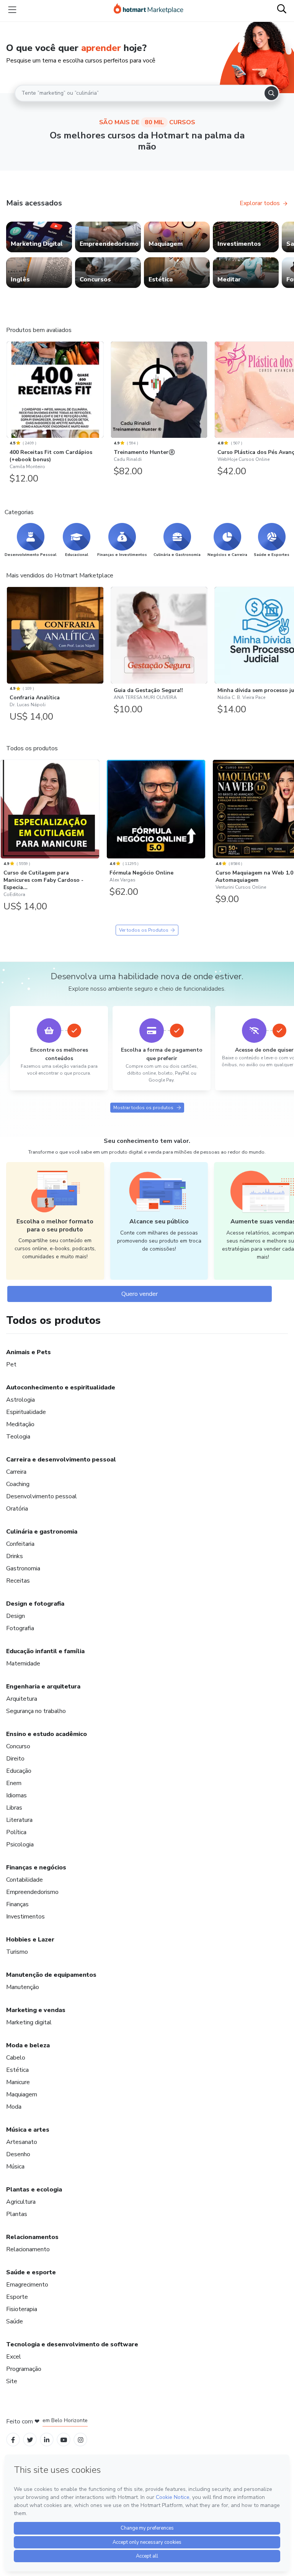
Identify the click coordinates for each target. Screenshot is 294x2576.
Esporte (17, 2297)
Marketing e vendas (36, 2010)
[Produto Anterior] (8, 388)
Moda (14, 2107)
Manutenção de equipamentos (51, 1975)
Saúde (15, 2321)
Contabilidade (24, 1880)
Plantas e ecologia (34, 2190)
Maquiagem (22, 2094)
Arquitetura (22, 1699)
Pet (11, 1364)
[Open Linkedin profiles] (47, 2440)
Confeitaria (20, 1544)
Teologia (18, 1437)
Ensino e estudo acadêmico (47, 1734)
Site (12, 2381)
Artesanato (22, 2142)
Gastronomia (23, 1568)
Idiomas (16, 1795)
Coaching (18, 1484)
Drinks (15, 1556)
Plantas (17, 2214)
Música (15, 2167)
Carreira (16, 1472)
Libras (14, 1808)
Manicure (18, 2082)
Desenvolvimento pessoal (42, 1496)
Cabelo (16, 2058)
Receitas (18, 1581)
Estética (17, 2070)
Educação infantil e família (45, 1651)
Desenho (18, 2154)
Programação (24, 2369)
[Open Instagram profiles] (81, 2440)
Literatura (19, 1820)
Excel (14, 2357)
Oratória (17, 1509)
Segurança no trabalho (36, 1711)
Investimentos (25, 1917)
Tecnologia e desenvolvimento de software (72, 2344)
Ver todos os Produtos (144, 930)
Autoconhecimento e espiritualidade (61, 1387)
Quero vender (140, 1294)
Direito (15, 1759)
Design (16, 1616)
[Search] (271, 93)
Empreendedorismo (32, 1892)
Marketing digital (29, 2022)
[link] (39, 237)
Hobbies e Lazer (30, 1940)
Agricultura (21, 2202)
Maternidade (23, 1664)
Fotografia (20, 1628)
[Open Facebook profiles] (13, 2440)
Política (16, 1832)
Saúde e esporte (31, 2272)
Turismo (17, 1952)
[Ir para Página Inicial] (149, 10)
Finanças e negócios (36, 1867)
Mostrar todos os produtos (143, 1108)
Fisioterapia (22, 2309)
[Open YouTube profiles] (64, 2440)
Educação (19, 1771)
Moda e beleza (28, 2045)
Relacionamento (28, 2249)
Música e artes (28, 2130)
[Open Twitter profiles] (30, 2440)
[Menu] (12, 10)
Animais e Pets (29, 1352)
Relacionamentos (32, 2237)
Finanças (17, 1904)
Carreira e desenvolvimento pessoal (61, 1460)
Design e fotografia (35, 1604)
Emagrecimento (27, 2285)
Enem (14, 1783)
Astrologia (20, 1400)
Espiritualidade (26, 1412)
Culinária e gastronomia (42, 1532)
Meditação (20, 1424)
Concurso (18, 1746)
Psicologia (20, 1844)
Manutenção (23, 1987)
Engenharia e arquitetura (43, 1687)
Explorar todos (260, 203)
